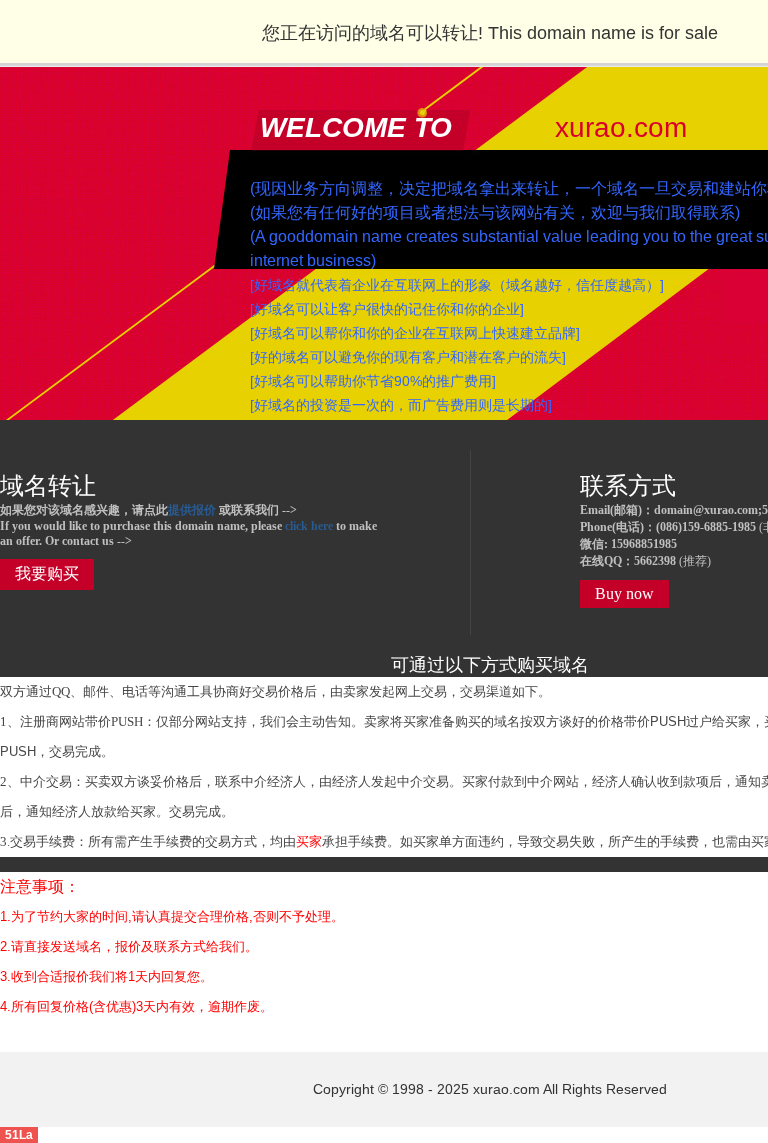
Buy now (624, 593)
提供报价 (192, 510)
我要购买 (47, 573)
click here (309, 526)
